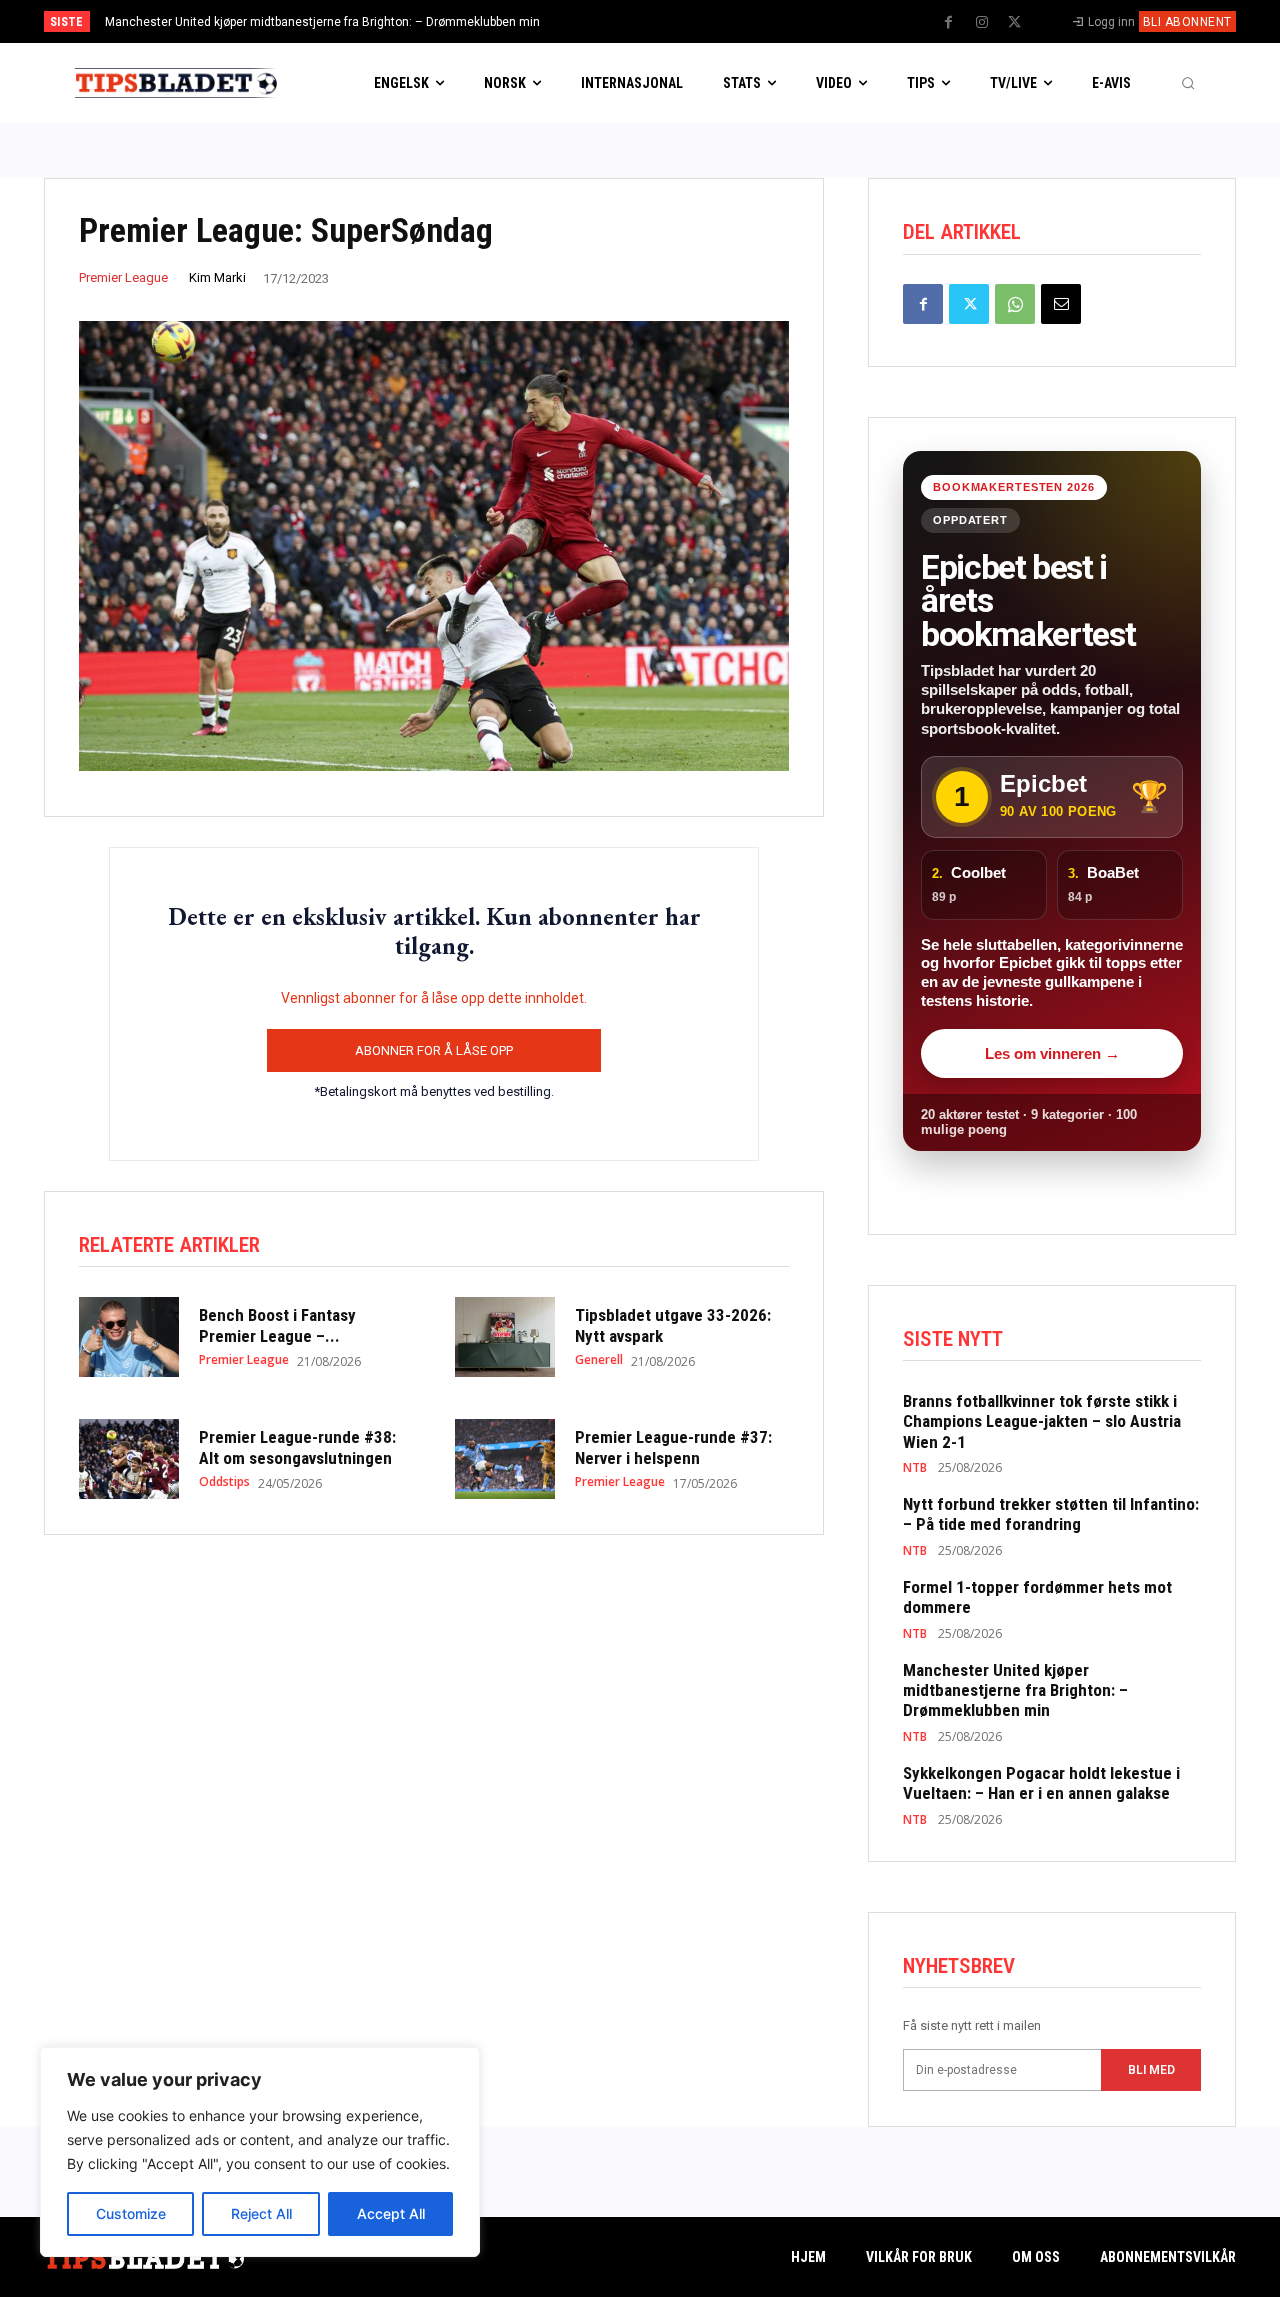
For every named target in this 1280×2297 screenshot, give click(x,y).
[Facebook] (949, 23)
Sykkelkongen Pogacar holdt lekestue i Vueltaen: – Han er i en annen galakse (330, 22)
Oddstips (224, 1482)
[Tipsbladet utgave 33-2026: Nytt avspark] (505, 1337)
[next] (706, 21)
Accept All (391, 2213)
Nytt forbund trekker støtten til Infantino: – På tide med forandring (1051, 1514)
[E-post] (1061, 304)
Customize (131, 2213)
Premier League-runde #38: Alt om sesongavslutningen (297, 1447)
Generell (599, 1360)
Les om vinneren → (1052, 1053)
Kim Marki (217, 277)
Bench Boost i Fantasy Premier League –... (277, 1325)
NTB (915, 1468)
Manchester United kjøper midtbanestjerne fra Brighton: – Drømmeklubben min (1015, 1690)
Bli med (1151, 2070)
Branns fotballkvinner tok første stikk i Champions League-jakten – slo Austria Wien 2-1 (1042, 1421)
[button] (1188, 83)
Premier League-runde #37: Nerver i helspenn (673, 1447)
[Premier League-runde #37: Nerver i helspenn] (505, 1459)
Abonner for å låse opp (434, 1050)
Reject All (261, 2213)
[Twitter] (1015, 23)
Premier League (123, 277)
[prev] (674, 21)
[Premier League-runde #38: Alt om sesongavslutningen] (129, 1459)
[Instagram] (982, 23)
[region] (260, 2152)
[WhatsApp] (1015, 304)
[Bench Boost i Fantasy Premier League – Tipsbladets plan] (129, 1337)
